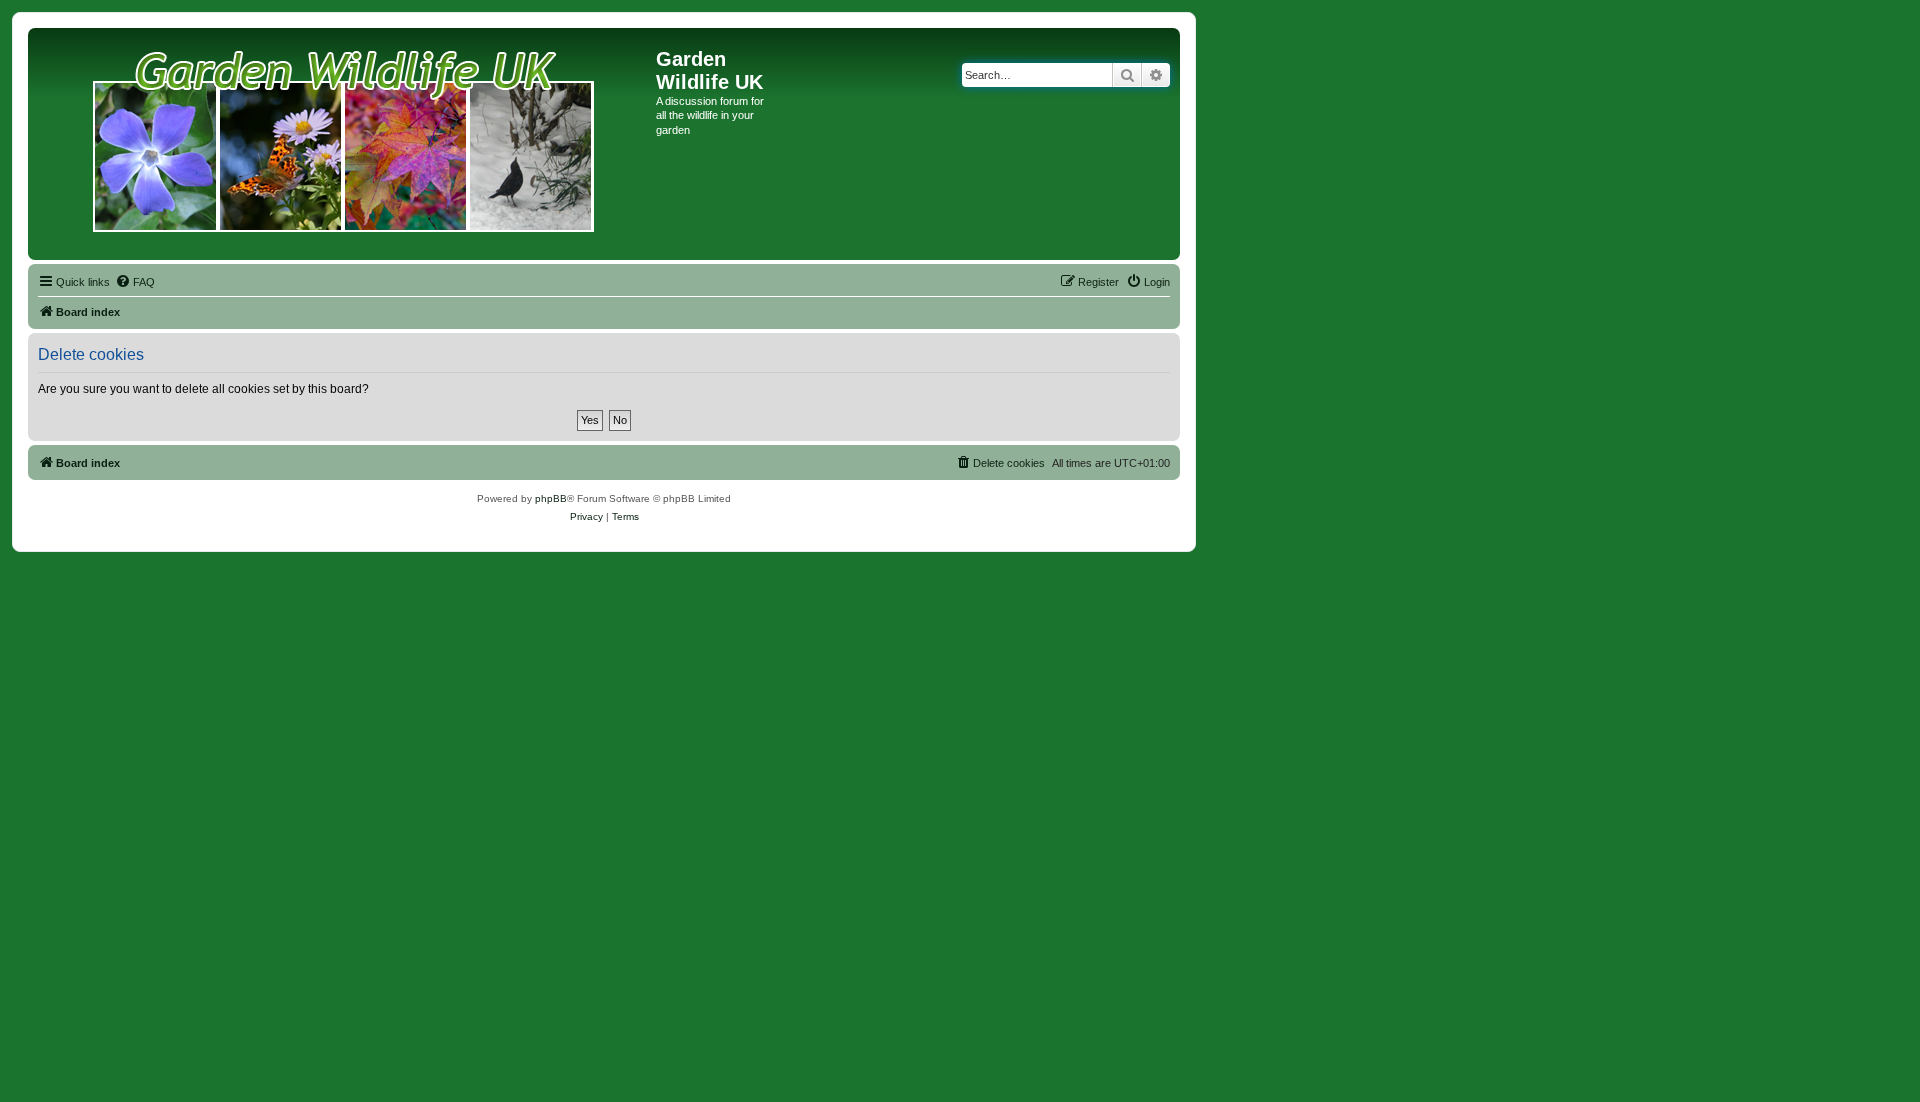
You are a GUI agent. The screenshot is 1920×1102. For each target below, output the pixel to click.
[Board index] (344, 144)
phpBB (551, 498)
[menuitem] (135, 282)
